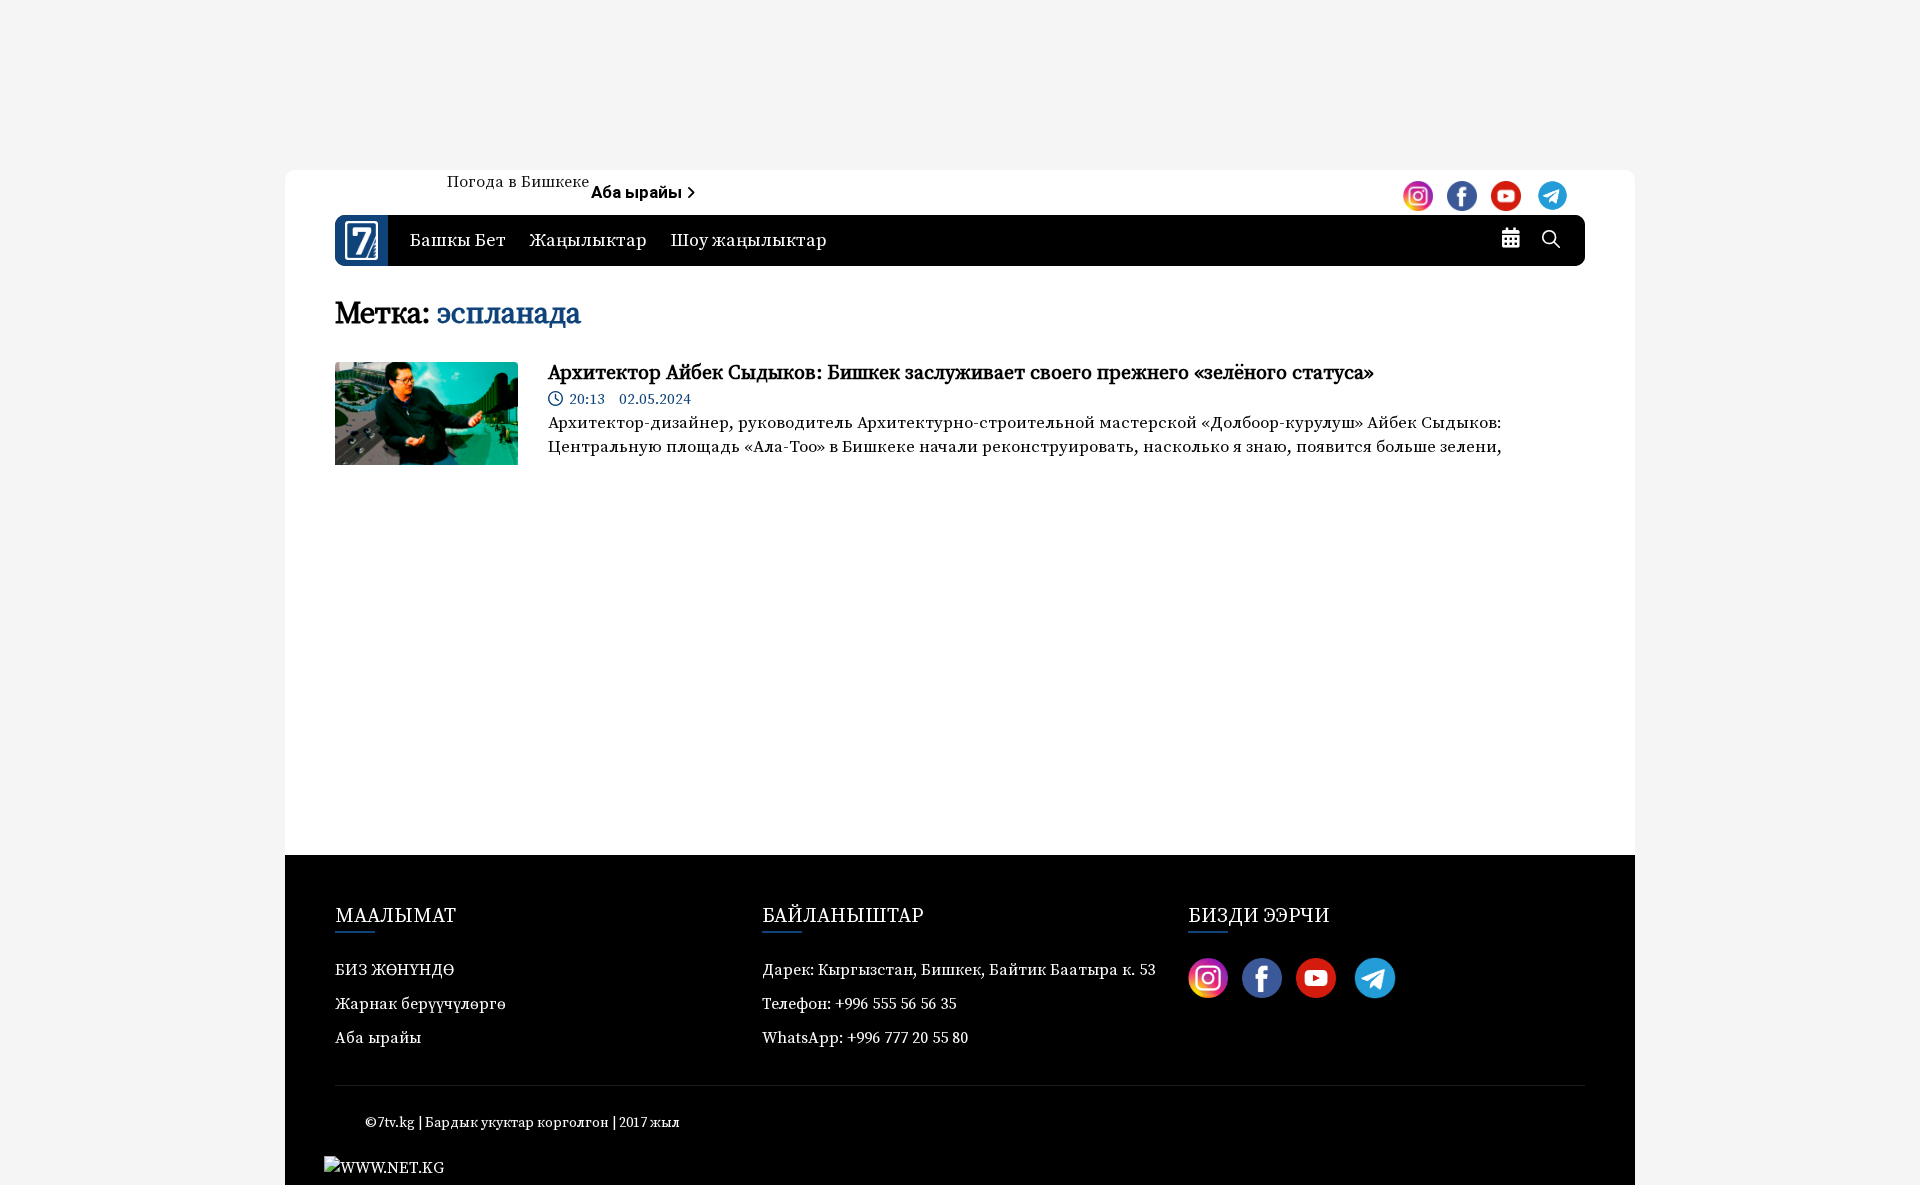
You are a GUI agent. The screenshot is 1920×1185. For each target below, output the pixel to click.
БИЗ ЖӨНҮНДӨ (394, 970)
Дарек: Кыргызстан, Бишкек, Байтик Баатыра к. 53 (958, 970)
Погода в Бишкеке (518, 182)
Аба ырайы (638, 192)
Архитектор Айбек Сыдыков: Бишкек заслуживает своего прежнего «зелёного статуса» (961, 373)
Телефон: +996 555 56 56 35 (859, 1004)
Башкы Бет (458, 240)
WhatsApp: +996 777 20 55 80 (865, 1038)
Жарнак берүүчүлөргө (420, 1004)
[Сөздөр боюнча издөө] (1551, 241)
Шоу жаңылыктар (749, 240)
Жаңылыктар (588, 240)
